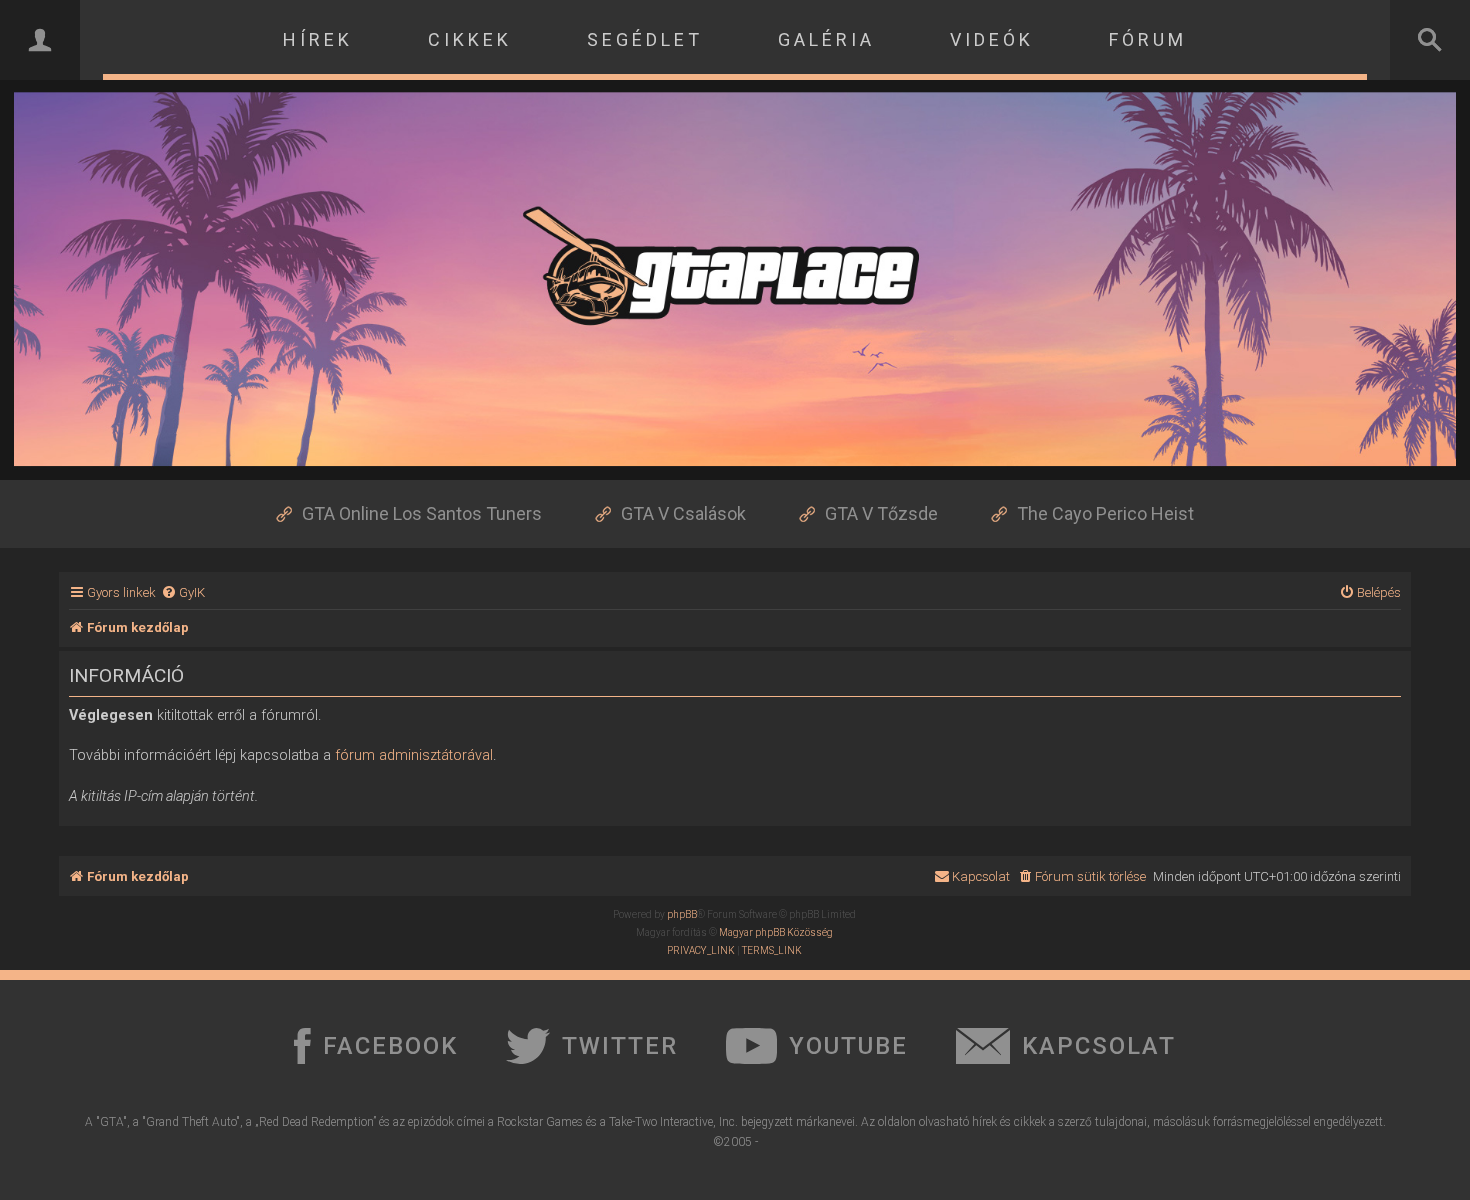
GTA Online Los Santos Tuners (422, 513)
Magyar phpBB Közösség (776, 932)
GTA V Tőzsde (881, 513)
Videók (992, 39)
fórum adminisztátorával (414, 755)
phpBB (682, 914)
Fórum (1148, 39)
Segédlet (645, 39)
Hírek (318, 39)
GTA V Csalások (683, 513)
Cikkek (470, 39)
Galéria (826, 39)
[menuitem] (183, 592)
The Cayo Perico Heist (1105, 513)
